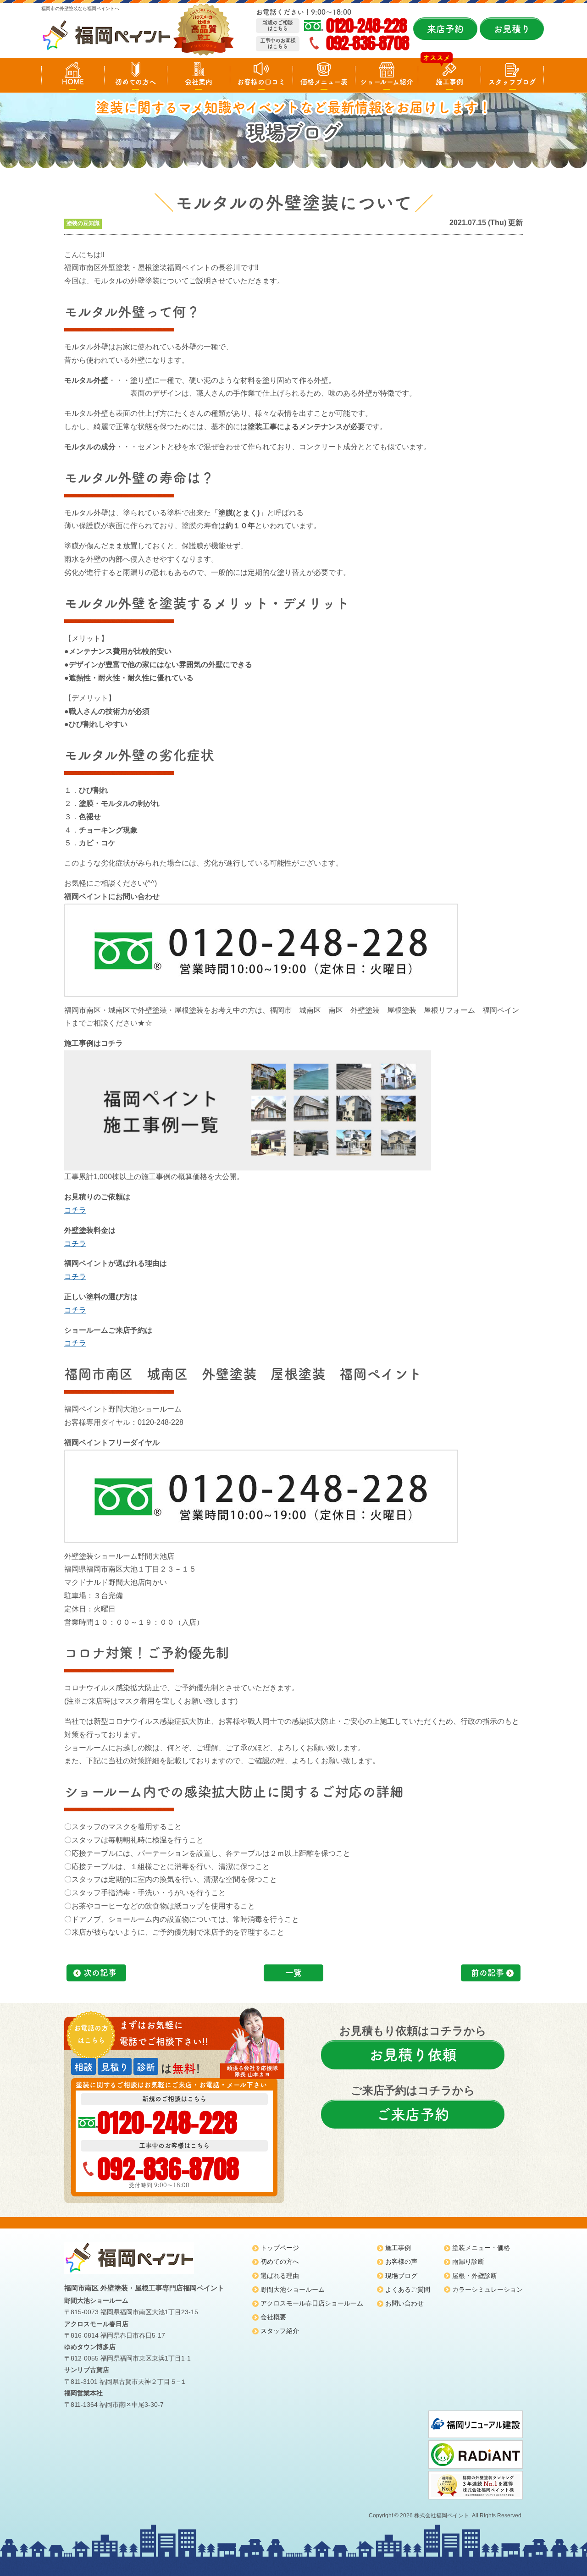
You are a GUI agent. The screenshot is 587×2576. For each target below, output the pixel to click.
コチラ (75, 1210)
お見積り (512, 29)
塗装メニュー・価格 (481, 2248)
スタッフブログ (512, 82)
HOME (73, 82)
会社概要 (273, 2317)
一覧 (293, 1973)
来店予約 (445, 29)
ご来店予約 (413, 2114)
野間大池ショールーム (293, 2289)
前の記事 (487, 1973)
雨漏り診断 (468, 2262)
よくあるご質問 (408, 2289)
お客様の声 (401, 2262)
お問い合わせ (404, 2303)
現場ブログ (401, 2276)
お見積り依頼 (413, 2055)
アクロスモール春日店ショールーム (312, 2303)
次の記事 (100, 1973)
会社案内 (199, 82)
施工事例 (449, 82)
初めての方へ (136, 82)
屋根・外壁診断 (475, 2276)
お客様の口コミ (261, 82)
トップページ (280, 2248)
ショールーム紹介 (387, 82)
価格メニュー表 (324, 82)
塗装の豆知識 (83, 223)
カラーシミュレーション (487, 2289)
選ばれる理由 (280, 2276)
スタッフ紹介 (280, 2331)
